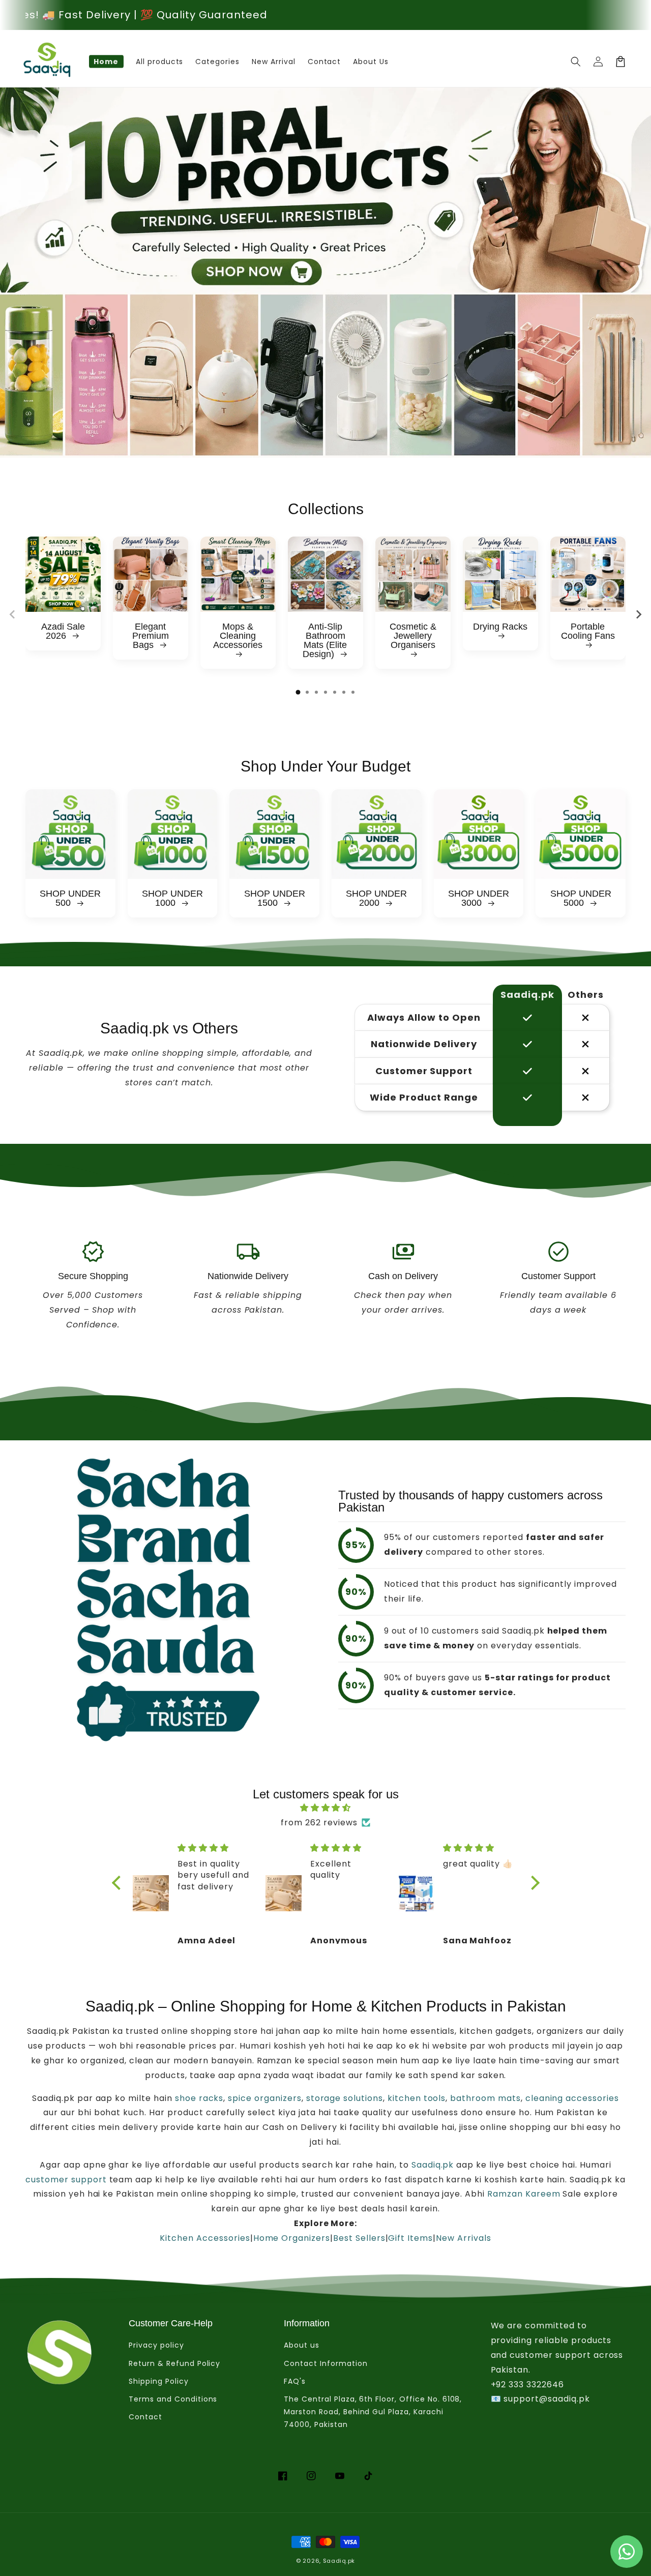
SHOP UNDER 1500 (275, 898)
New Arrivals (464, 2238)
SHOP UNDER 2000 (376, 898)
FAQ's (295, 2381)
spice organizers (264, 2098)
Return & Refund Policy (174, 2363)
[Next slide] (638, 614)
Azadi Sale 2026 (63, 631)
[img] (326, 1808)
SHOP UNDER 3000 (479, 898)
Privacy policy (156, 2345)
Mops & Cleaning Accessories (238, 636)
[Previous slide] (13, 614)
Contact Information (325, 2363)
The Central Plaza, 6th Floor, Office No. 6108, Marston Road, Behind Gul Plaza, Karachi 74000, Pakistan (373, 2412)
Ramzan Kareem (524, 2194)
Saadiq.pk (432, 2165)
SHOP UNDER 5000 (581, 898)
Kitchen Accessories (205, 2238)
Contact (145, 2417)
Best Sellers (359, 2238)
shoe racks (198, 2098)
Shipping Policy (158, 2381)
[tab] (298, 692)
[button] (576, 62)
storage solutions (345, 2098)
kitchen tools (417, 2098)
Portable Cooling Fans (588, 631)
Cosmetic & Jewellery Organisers (413, 636)
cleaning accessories (572, 2098)
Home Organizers (292, 2238)
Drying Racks (500, 627)
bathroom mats (485, 2098)
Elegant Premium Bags (151, 636)
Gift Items (410, 2238)
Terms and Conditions (173, 2399)
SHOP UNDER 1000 (172, 898)
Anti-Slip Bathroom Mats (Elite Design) (325, 640)
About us (302, 2345)
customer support (66, 2180)
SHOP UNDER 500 (70, 898)
